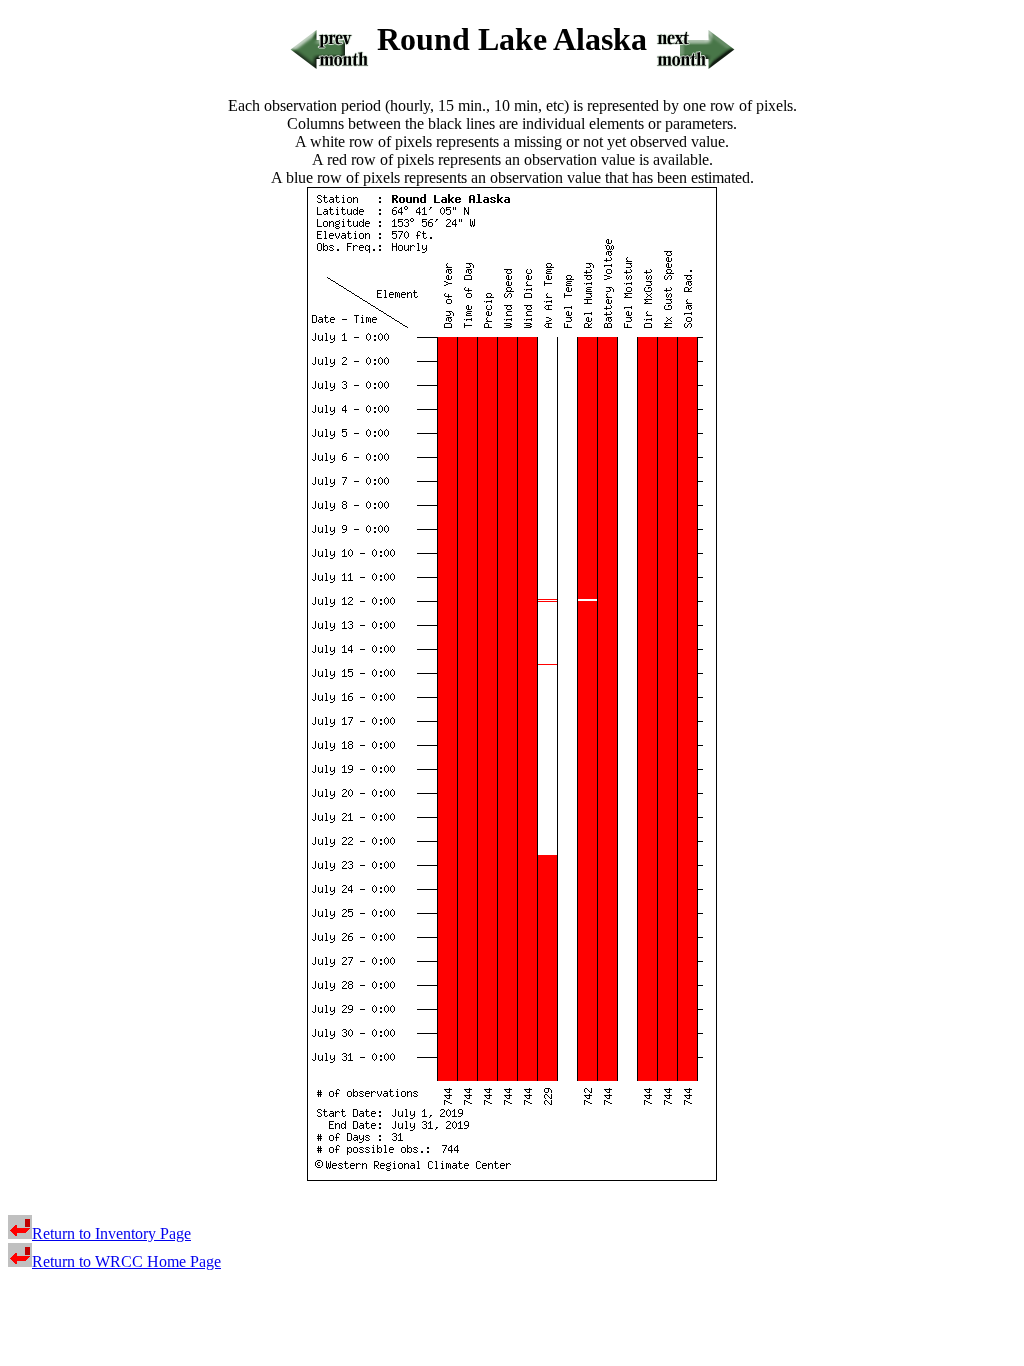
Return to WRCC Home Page (126, 1261)
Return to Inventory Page (111, 1233)
